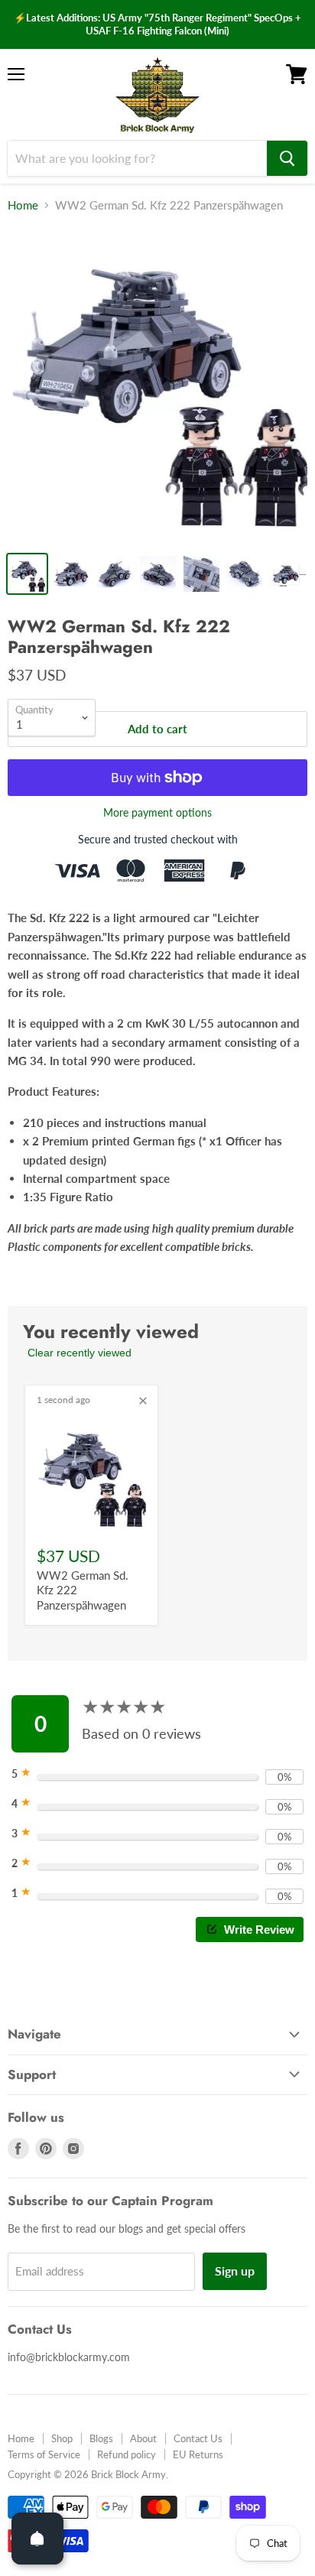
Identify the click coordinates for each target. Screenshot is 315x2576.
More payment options (157, 813)
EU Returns (198, 2454)
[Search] (287, 158)
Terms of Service (44, 2454)
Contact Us (198, 2438)
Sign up (235, 2271)
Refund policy (127, 2454)
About (143, 2438)
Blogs (101, 2438)
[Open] (37, 2539)
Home (23, 205)
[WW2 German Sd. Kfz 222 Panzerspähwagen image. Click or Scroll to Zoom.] (157, 385)
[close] (143, 1401)
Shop (62, 2438)
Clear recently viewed (80, 1353)
